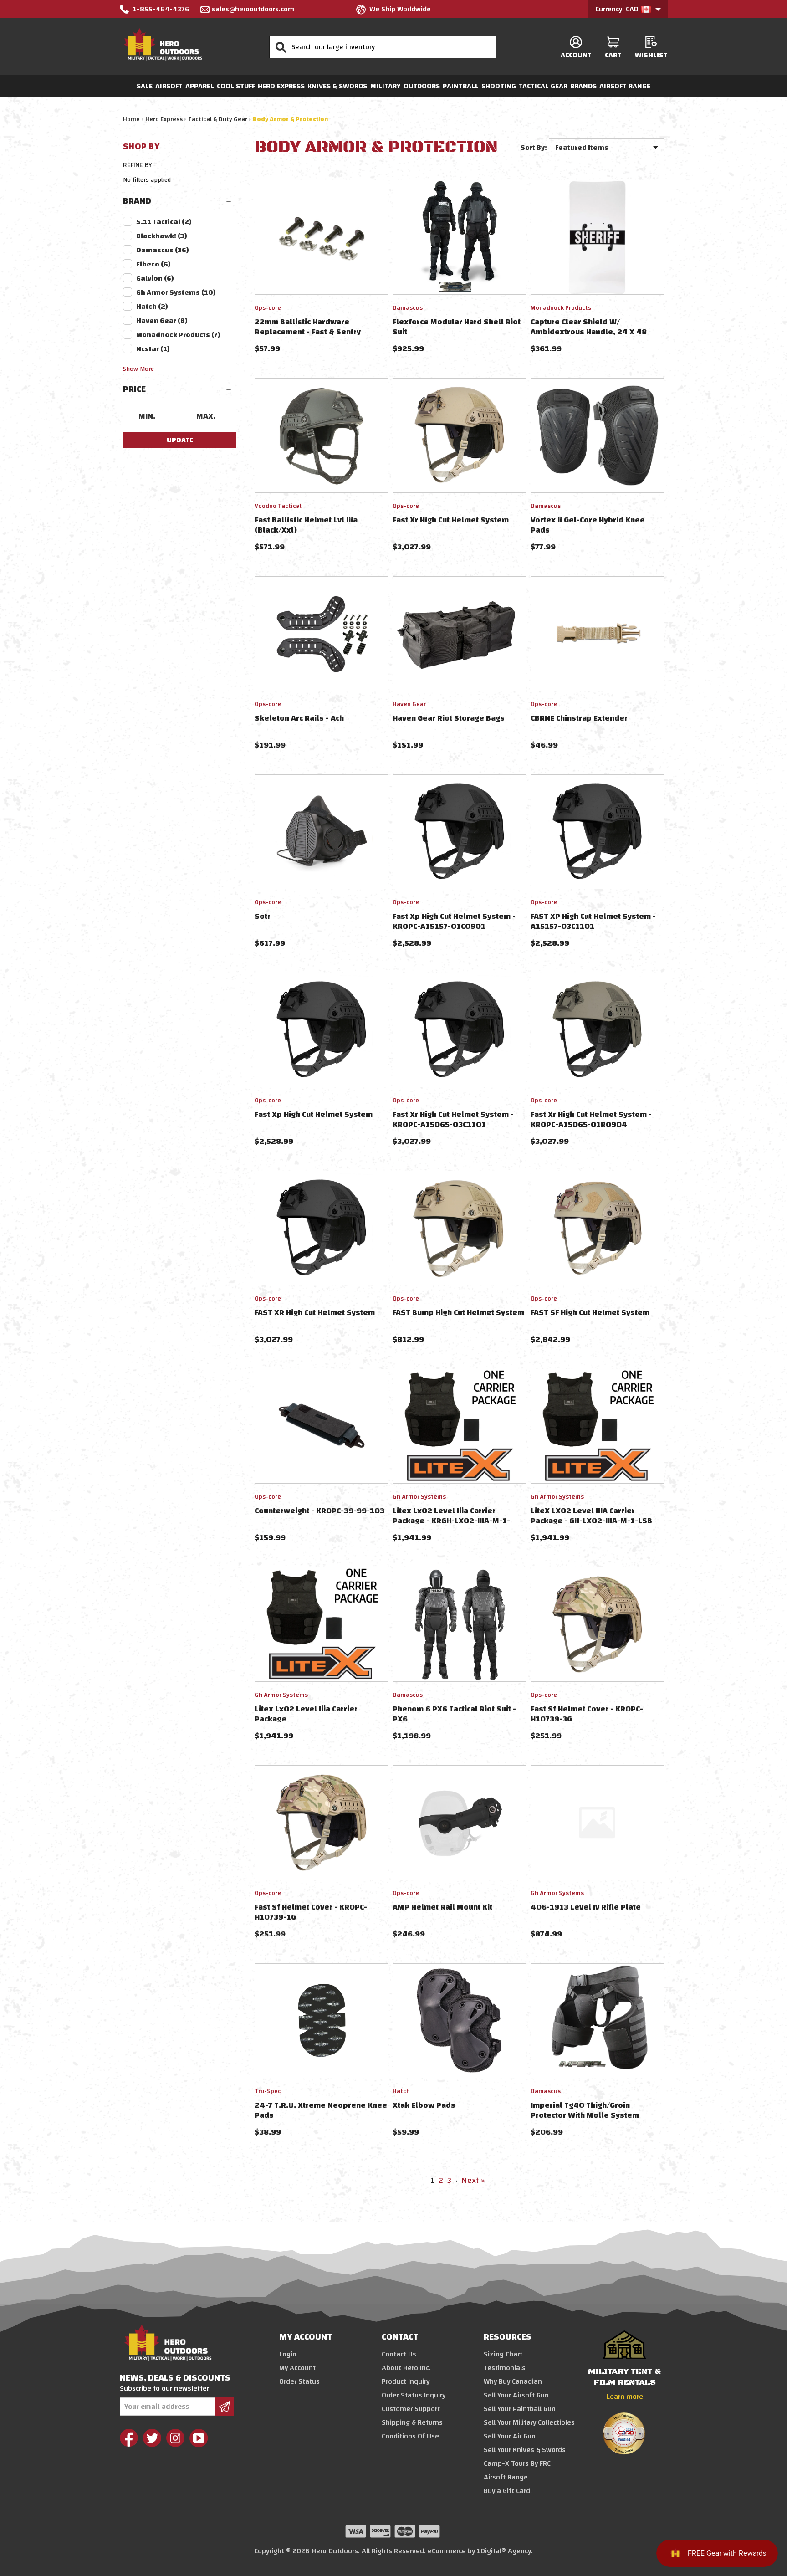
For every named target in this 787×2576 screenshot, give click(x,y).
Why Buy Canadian (513, 2381)
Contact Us (399, 2354)
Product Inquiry (406, 2381)
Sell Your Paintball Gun (520, 2409)
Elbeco (153, 264)
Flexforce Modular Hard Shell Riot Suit (457, 327)
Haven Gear (162, 321)
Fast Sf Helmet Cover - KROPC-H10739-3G (587, 1714)
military (386, 86)
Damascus (163, 250)
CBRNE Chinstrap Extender (579, 718)
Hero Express (281, 86)
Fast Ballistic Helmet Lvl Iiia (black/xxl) (306, 525)
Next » (473, 2180)
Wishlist (651, 55)
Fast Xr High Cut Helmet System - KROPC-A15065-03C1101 (453, 1119)
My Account (297, 2368)
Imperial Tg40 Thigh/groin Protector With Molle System (585, 2110)
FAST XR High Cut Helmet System (315, 1313)
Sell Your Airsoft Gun (516, 2395)
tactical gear (543, 86)
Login (288, 2354)
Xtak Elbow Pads (424, 2105)
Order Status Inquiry (414, 2395)
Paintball (461, 86)
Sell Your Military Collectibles (529, 2422)
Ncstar (153, 349)
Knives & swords (337, 86)
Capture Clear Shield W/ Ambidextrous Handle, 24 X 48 (589, 327)
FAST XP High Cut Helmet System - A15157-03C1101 (593, 921)
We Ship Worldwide (400, 9)
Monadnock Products (178, 335)
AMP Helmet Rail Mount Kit (442, 1907)
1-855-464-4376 (161, 9)
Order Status (299, 2381)
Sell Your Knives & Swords (525, 2450)
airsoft (169, 86)
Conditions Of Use (410, 2436)
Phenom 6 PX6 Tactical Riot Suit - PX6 (454, 1714)
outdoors (422, 86)
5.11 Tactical (164, 222)
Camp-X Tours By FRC (517, 2463)
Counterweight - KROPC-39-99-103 (319, 1511)
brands (583, 86)
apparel (200, 86)
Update (180, 440)
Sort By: (534, 148)
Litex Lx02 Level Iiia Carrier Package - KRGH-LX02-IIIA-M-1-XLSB (451, 1521)
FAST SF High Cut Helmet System (590, 1313)
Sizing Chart (503, 2354)
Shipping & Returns (412, 2422)
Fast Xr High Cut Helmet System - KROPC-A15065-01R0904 (591, 1119)
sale (145, 86)
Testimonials (505, 2368)
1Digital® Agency (504, 2551)
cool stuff (236, 86)
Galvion (155, 278)
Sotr (263, 916)
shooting (499, 86)
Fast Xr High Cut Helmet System (451, 520)
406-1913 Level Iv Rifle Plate (586, 1907)
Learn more (625, 2397)
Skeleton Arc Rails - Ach (299, 718)
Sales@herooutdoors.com (253, 9)
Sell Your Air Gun (510, 2436)
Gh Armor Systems (176, 292)
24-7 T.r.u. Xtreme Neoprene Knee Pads (321, 2110)
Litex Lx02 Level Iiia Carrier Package (306, 1714)
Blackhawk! (162, 236)
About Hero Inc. (406, 2368)
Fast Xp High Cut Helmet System (314, 1114)
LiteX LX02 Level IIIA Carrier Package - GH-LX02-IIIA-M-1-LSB (591, 1516)
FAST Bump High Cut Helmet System (458, 1313)
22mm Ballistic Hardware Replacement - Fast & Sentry (308, 327)
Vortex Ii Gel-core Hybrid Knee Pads (588, 525)
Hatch (152, 307)
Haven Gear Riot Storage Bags (449, 718)
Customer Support (411, 2409)
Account (576, 55)
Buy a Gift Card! (508, 2491)
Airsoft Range (625, 86)
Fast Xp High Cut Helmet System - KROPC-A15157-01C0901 (454, 921)
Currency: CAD (618, 9)
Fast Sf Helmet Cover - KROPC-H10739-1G (311, 1912)
